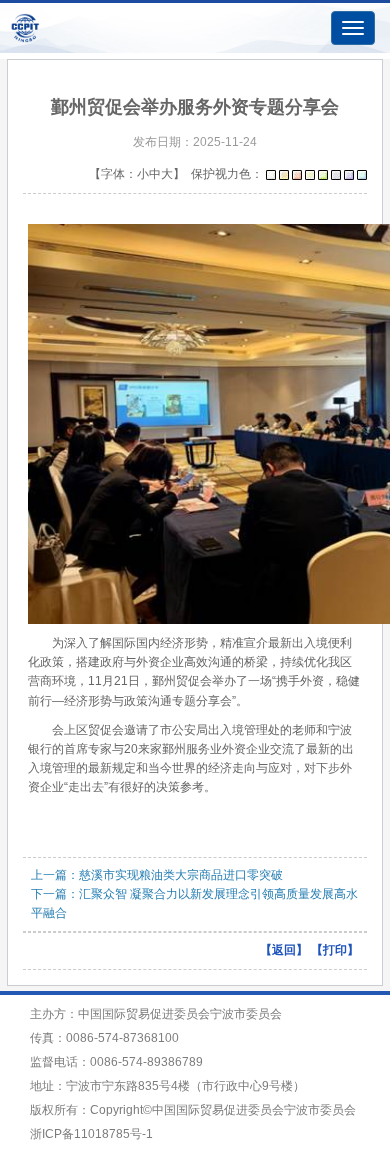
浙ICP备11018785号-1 (91, 1134)
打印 (335, 950)
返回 (284, 950)
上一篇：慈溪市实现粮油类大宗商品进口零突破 (157, 875)
